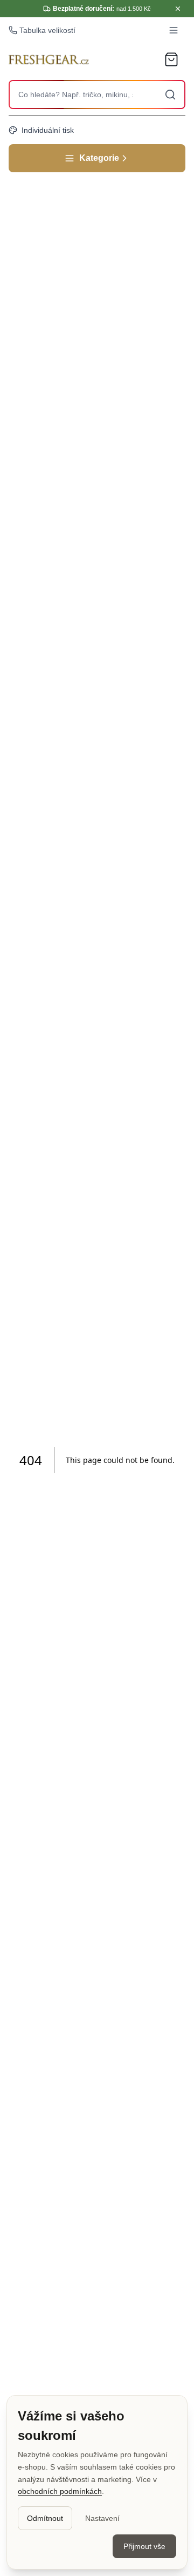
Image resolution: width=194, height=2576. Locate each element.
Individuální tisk (48, 130)
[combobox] (97, 95)
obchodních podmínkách (60, 2491)
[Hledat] (170, 95)
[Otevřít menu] (174, 30)
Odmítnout (45, 2518)
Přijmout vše (144, 2546)
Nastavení (102, 2518)
